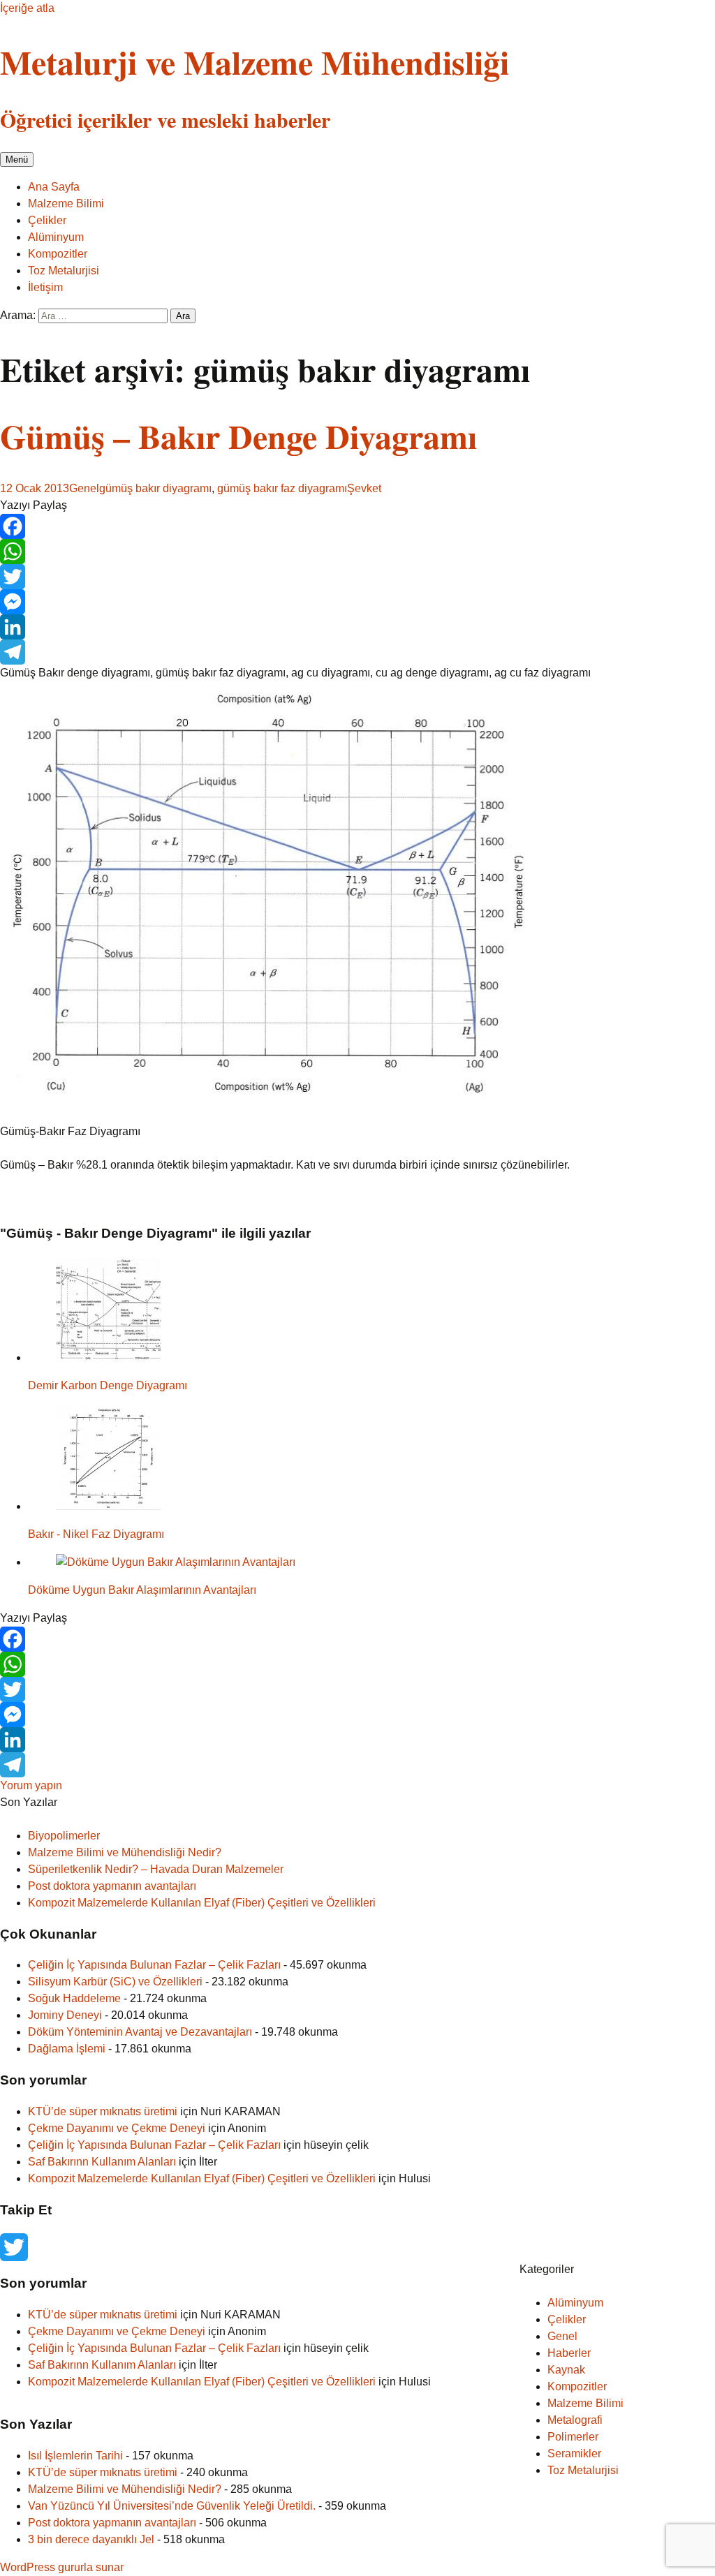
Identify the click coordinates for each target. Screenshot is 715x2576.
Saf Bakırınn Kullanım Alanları (102, 2162)
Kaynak (566, 2370)
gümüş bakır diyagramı (155, 488)
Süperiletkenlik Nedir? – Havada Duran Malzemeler (156, 1869)
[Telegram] (357, 652)
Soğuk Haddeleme (74, 1998)
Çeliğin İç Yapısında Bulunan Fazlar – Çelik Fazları (154, 1965)
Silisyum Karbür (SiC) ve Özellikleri (115, 1982)
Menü (17, 160)
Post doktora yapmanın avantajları (112, 1886)
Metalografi (575, 2420)
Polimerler (573, 2437)
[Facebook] (357, 526)
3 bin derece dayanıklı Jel (91, 2539)
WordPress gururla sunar (62, 2567)
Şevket (364, 488)
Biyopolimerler (64, 1836)
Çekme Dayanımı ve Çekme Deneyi (117, 2128)
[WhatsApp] (357, 552)
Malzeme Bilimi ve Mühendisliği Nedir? (125, 1852)
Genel (84, 488)
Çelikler (47, 220)
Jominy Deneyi (65, 2015)
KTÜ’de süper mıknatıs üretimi (103, 2111)
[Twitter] (357, 577)
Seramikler (574, 2453)
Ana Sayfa (54, 187)
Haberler (569, 2353)
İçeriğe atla (27, 8)
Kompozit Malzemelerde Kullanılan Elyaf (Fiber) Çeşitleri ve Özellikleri (202, 1903)
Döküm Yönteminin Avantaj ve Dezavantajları (140, 2032)
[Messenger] (357, 602)
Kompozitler (58, 254)
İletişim (45, 287)
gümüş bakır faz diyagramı (282, 488)
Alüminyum (56, 237)
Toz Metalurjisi (64, 271)
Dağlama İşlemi (67, 2049)
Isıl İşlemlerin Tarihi (75, 2456)
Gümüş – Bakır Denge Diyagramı (238, 436)
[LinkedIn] (357, 627)
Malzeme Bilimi (66, 203)
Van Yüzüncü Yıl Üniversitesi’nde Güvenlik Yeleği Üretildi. (172, 2506)
